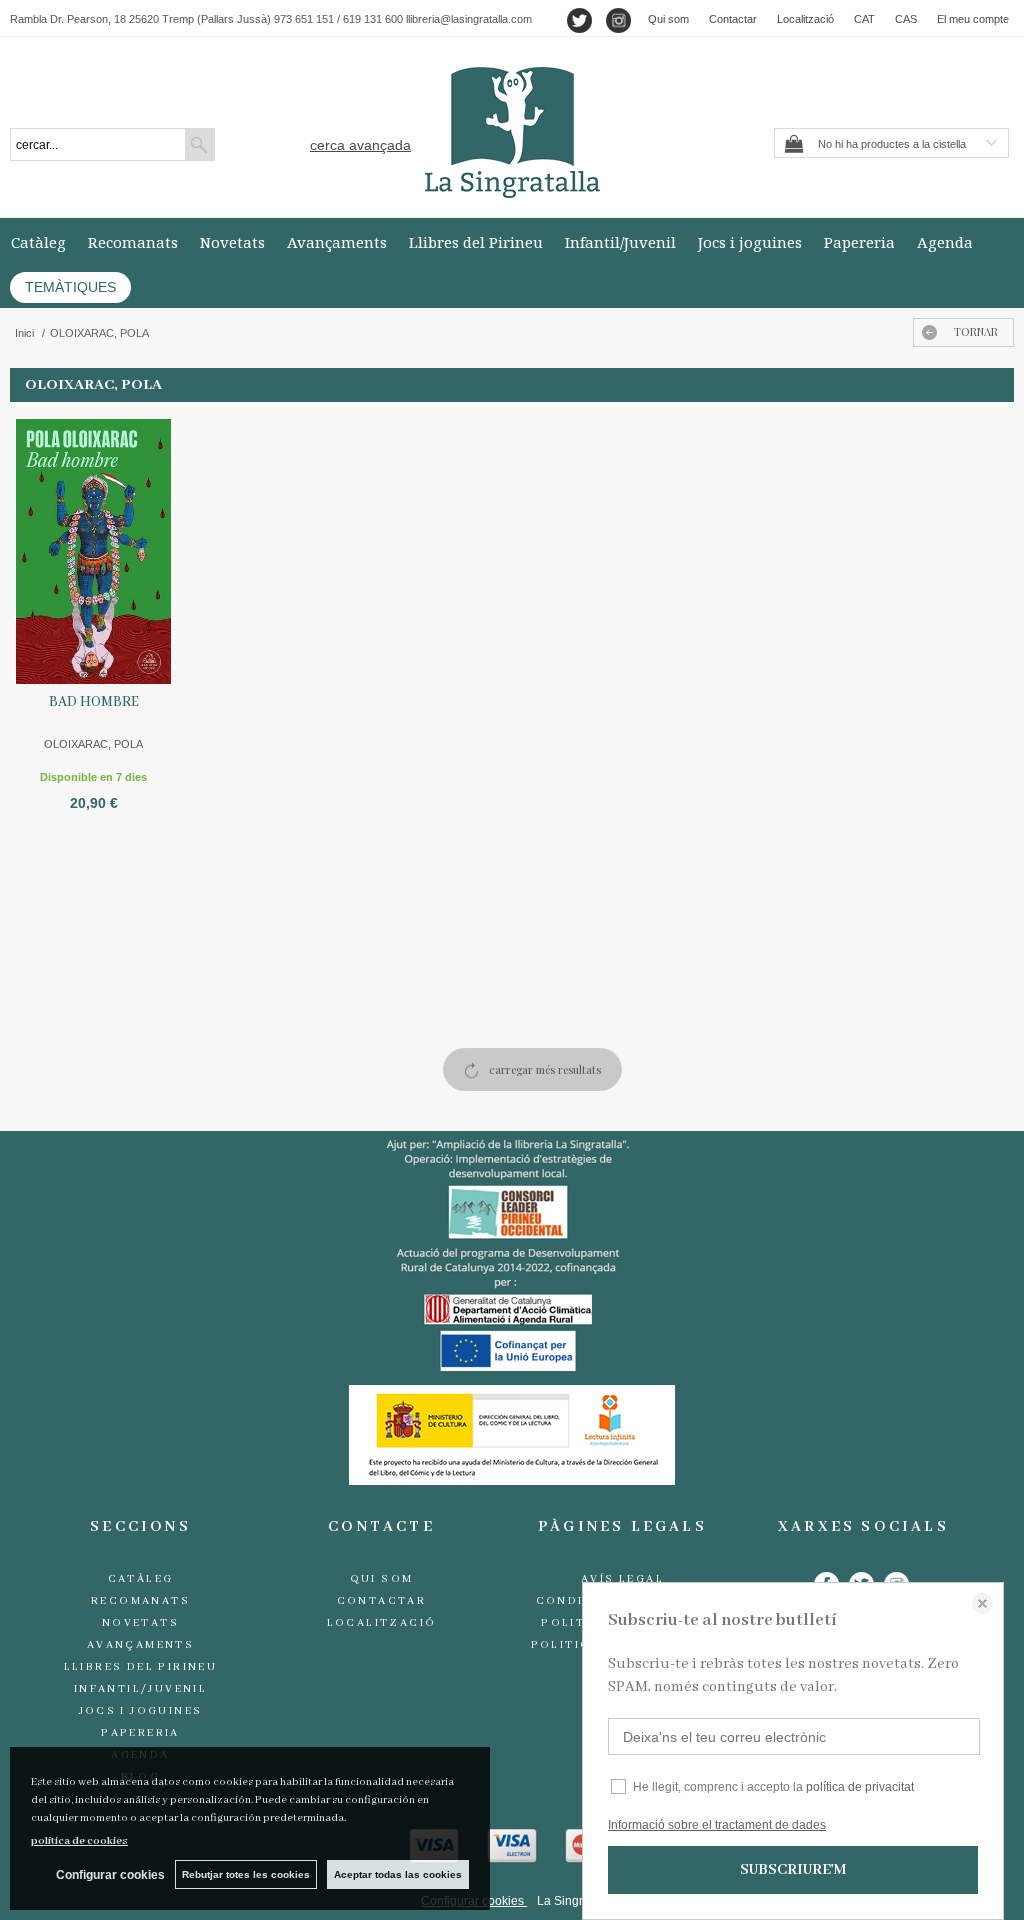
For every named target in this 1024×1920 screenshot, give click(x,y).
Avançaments (337, 242)
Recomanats (133, 242)
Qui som (668, 19)
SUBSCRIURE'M (793, 1870)
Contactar (733, 19)
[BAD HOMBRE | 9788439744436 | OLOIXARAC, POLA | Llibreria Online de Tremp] (93, 549)
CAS (906, 19)
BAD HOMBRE (94, 702)
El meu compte (973, 19)
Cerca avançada (360, 145)
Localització (805, 19)
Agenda (945, 242)
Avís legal (622, 1579)
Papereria (859, 242)
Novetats (232, 242)
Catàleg (38, 242)
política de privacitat (860, 1787)
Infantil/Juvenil (620, 242)
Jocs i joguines (750, 242)
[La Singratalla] (512, 132)
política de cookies (79, 1841)
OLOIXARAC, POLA (93, 744)
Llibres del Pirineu (476, 242)
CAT (864, 19)
